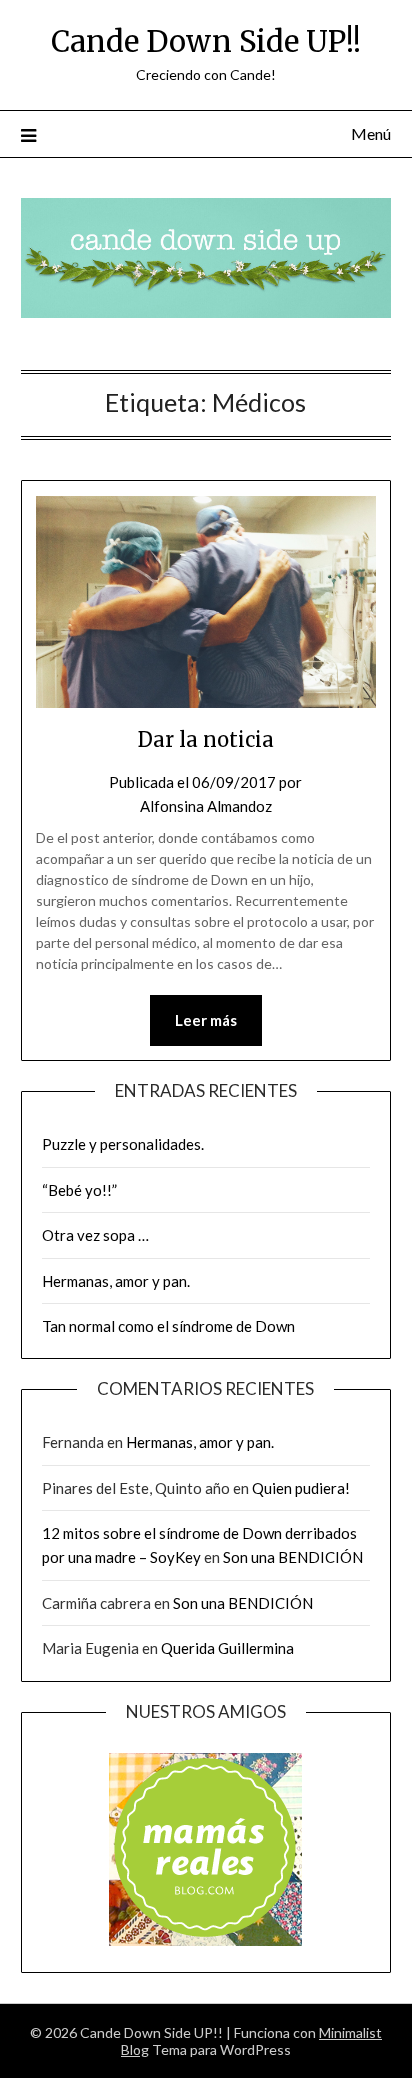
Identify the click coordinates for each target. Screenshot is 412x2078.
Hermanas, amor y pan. (116, 1281)
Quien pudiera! (301, 1488)
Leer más (206, 1020)
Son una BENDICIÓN (294, 1557)
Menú (371, 133)
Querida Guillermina (227, 1648)
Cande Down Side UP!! (206, 41)
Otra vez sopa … (95, 1235)
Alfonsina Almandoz (206, 806)
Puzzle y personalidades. (123, 1144)
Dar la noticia (206, 739)
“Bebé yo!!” (79, 1190)
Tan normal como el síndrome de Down (168, 1326)
